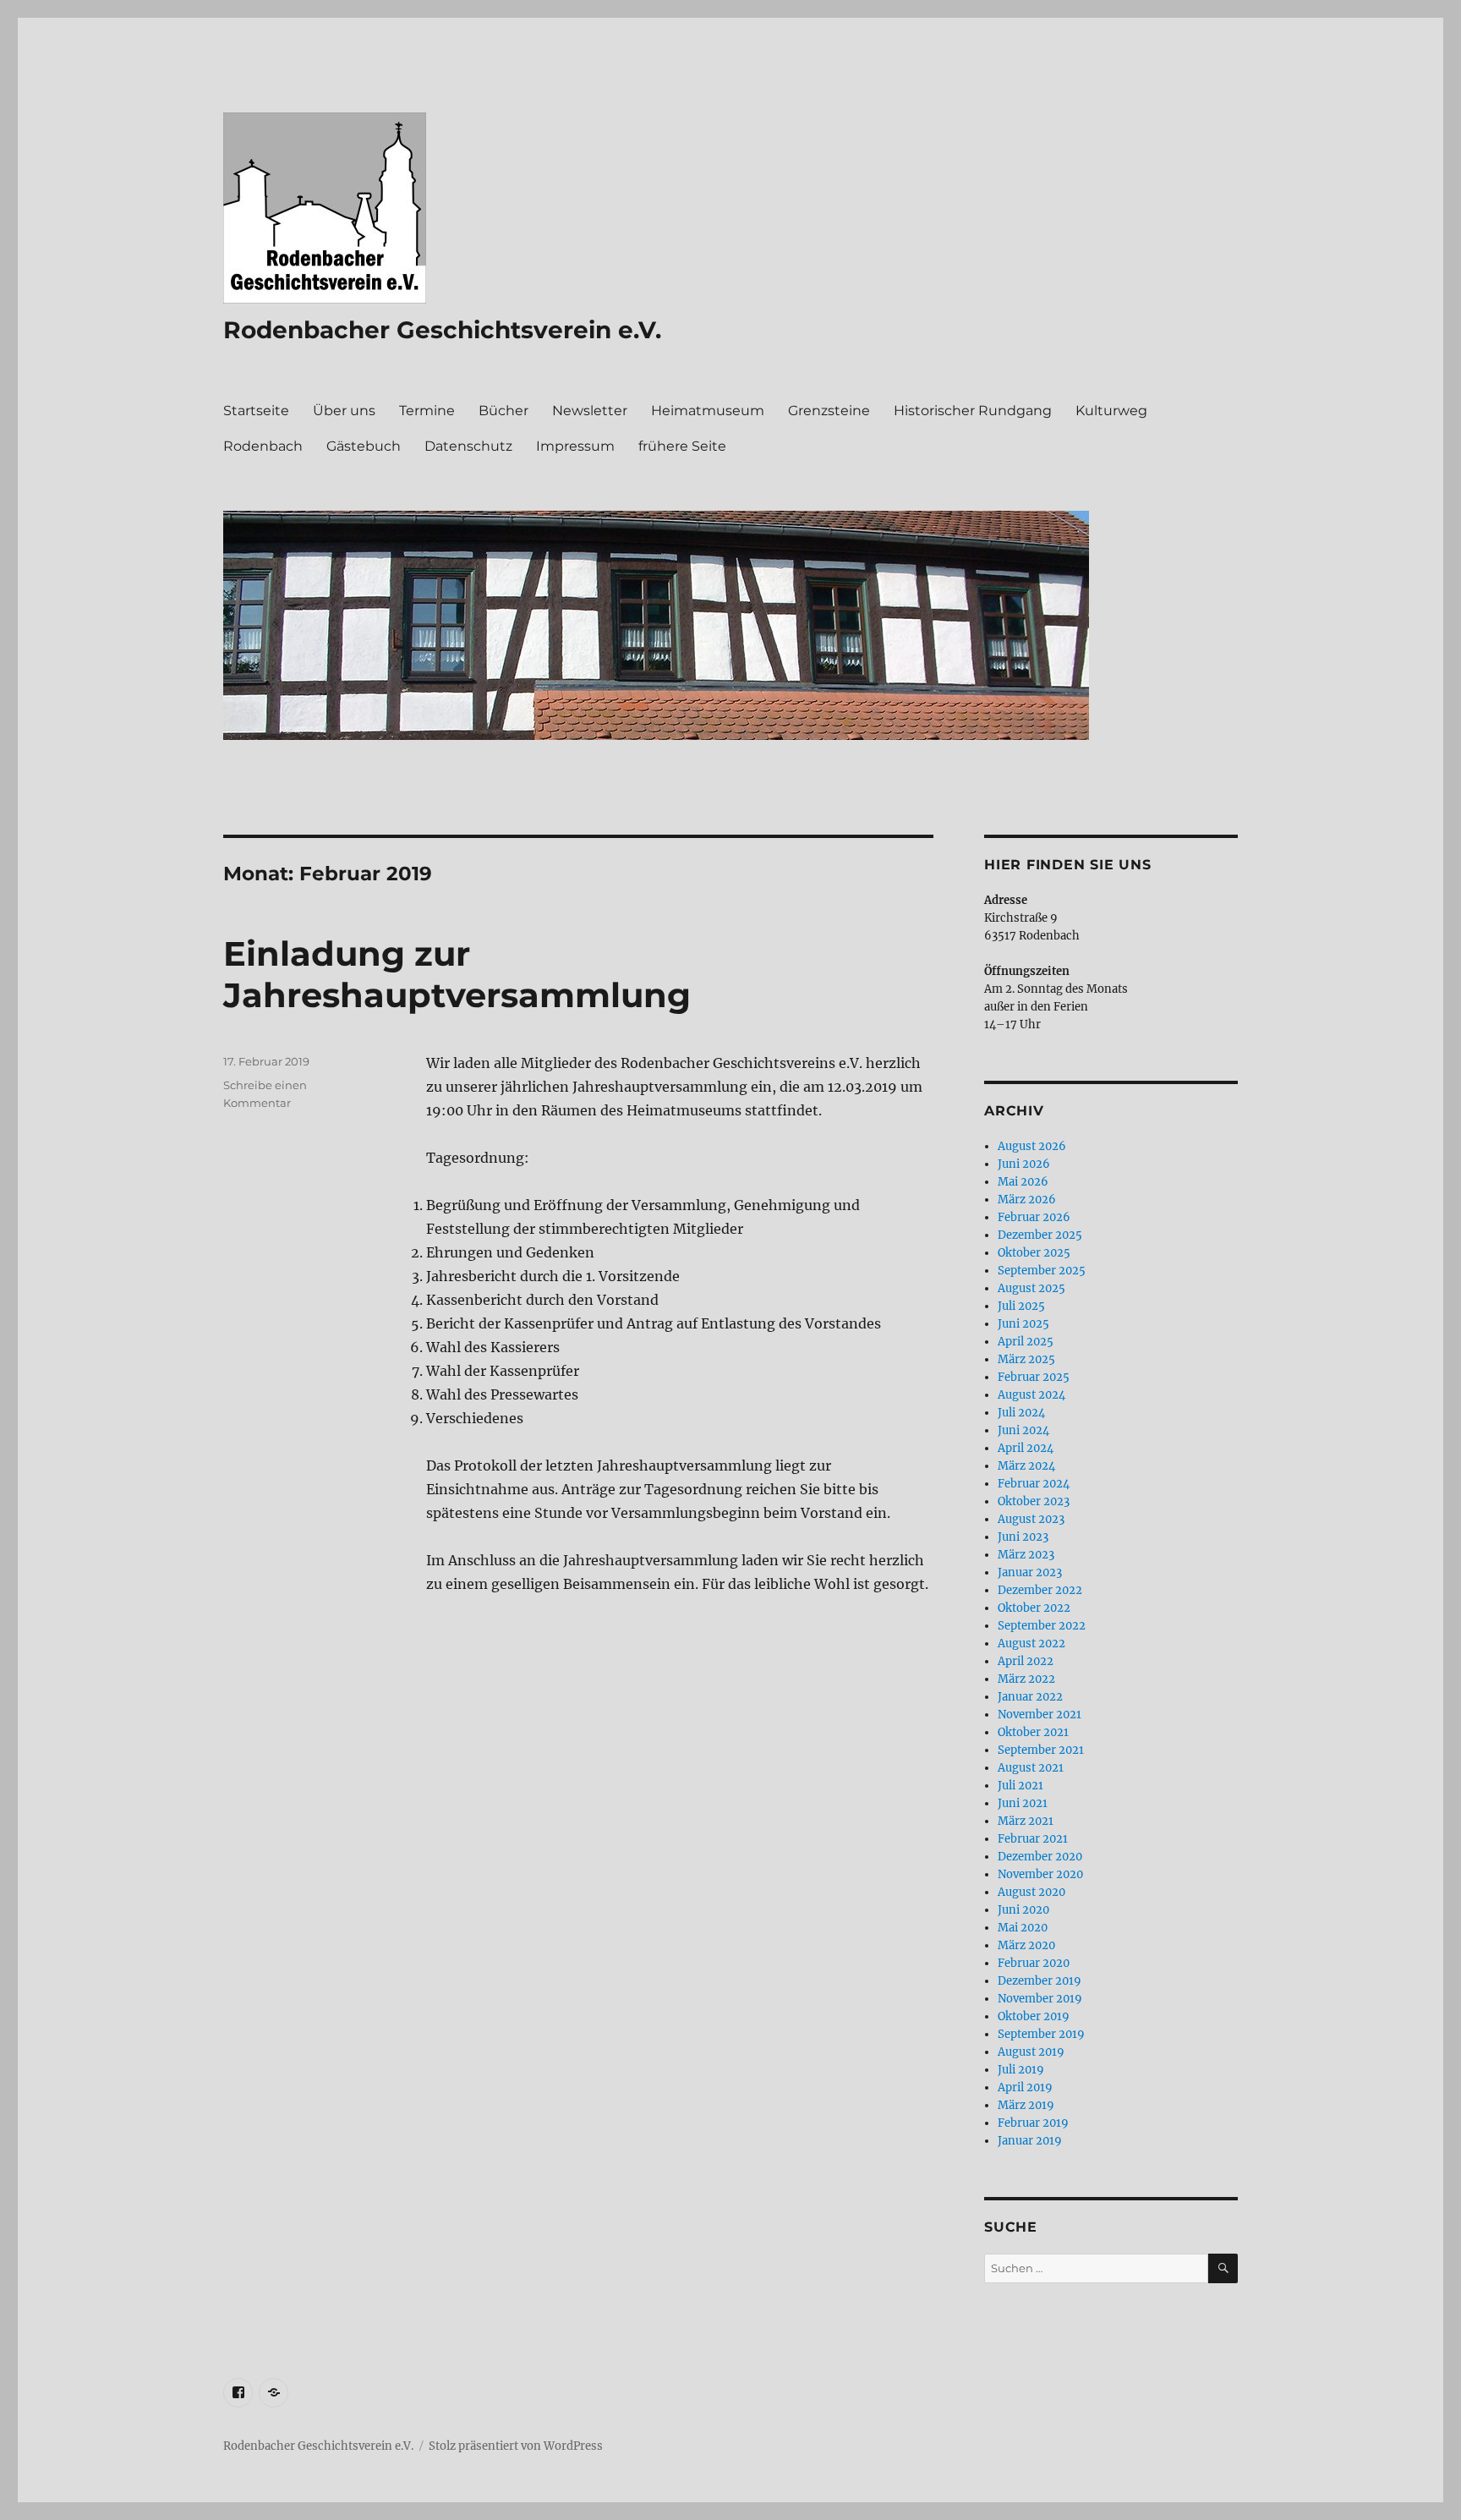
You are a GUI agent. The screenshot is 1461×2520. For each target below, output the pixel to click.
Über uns (344, 411)
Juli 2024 (1021, 1413)
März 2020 (1026, 1945)
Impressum (575, 446)
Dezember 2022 (1040, 1590)
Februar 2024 (1034, 1484)
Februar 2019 (1033, 2123)
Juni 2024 (1023, 1430)
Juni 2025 (1023, 1324)
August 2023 (1031, 1519)
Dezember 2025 (1040, 1235)
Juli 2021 (1021, 1786)
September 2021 (1041, 1750)
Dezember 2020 (1040, 1857)
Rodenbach (263, 446)
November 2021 (1040, 1715)
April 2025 (1026, 1342)
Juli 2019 (1021, 2070)
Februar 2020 (1034, 1963)
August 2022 (1031, 1643)
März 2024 (1026, 1466)
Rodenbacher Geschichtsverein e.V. (442, 330)
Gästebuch (364, 446)
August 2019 (1031, 2052)
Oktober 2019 (1034, 2016)
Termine (427, 411)
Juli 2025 (1021, 1306)
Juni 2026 (1024, 1164)
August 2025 (1031, 1288)
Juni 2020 (1023, 1910)
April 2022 (1026, 1661)
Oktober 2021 (1033, 1732)
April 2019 (1025, 2087)
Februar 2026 (1034, 1217)
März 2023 (1026, 1555)
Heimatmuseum (708, 411)
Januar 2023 (1030, 1572)
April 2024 (1026, 1448)
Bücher (503, 411)
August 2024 (1031, 1395)
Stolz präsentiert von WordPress (516, 2446)
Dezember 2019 (1040, 1981)
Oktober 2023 (1034, 1501)
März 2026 (1027, 1200)
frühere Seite (682, 446)
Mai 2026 (1023, 1182)
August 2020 (1031, 1892)
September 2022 (1042, 1626)
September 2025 (1042, 1271)
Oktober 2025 (1034, 1253)
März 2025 (1026, 1359)
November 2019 (1040, 1999)
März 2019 (1026, 2105)
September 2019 (1041, 2034)
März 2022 (1026, 1679)
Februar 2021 (1033, 1839)
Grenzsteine (829, 411)
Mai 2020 (1023, 1928)
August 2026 (1032, 1146)
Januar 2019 (1030, 2141)
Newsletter (590, 411)
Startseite (256, 411)
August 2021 (1031, 1768)
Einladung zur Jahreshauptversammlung (457, 974)
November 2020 (1040, 1874)
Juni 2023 (1023, 1537)
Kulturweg (1111, 411)
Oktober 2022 (1034, 1608)
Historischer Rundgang (973, 411)
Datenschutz (468, 446)
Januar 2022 (1030, 1697)
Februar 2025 (1034, 1377)
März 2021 (1026, 1821)
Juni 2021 (1023, 1803)
